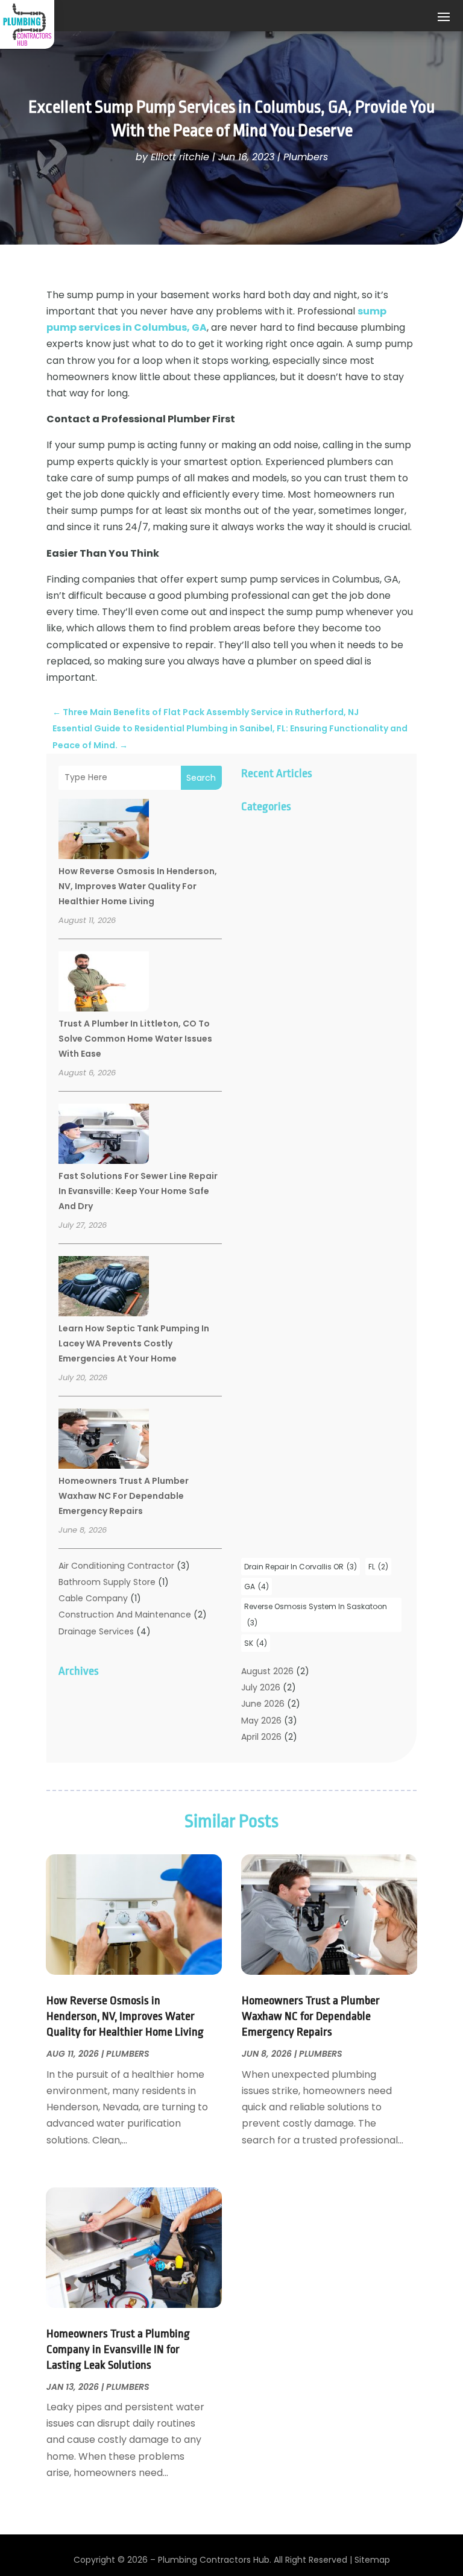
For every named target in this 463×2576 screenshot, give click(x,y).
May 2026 (261, 1721)
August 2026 (267, 1671)
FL (378, 1567)
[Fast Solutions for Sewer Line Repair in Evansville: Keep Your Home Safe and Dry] (104, 1136)
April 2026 (261, 1737)
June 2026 (263, 1704)
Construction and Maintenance (125, 1615)
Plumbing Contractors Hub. (215, 2560)
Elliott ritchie (180, 157)
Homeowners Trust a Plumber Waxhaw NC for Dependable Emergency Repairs (124, 1496)
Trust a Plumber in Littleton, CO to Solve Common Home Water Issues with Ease (135, 1039)
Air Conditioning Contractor (116, 1566)
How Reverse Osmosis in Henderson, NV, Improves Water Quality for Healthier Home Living (138, 886)
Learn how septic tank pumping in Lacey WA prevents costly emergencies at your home (134, 1343)
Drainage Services (96, 1631)
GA (257, 1587)
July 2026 (261, 1687)
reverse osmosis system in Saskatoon (316, 1615)
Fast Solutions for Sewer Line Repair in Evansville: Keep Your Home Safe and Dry (138, 1191)
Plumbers (306, 157)
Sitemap (372, 2560)
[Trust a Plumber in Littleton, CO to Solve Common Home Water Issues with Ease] (104, 983)
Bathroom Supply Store (107, 1582)
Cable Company (93, 1598)
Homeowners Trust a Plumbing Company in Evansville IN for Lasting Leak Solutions (118, 2349)
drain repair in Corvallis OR (301, 1567)
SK (256, 1643)
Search (201, 778)
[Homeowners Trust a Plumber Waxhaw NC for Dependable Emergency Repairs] (104, 1440)
